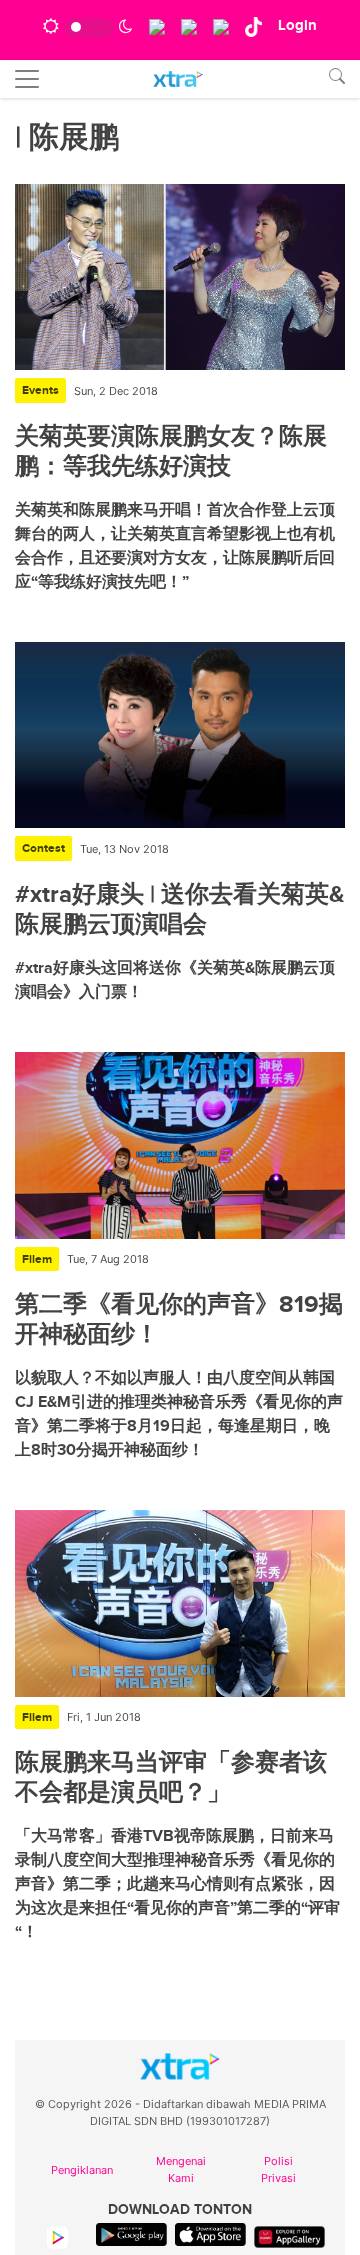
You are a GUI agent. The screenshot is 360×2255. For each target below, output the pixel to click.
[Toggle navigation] (27, 79)
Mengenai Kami (181, 2169)
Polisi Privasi (278, 2169)
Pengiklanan (82, 2170)
